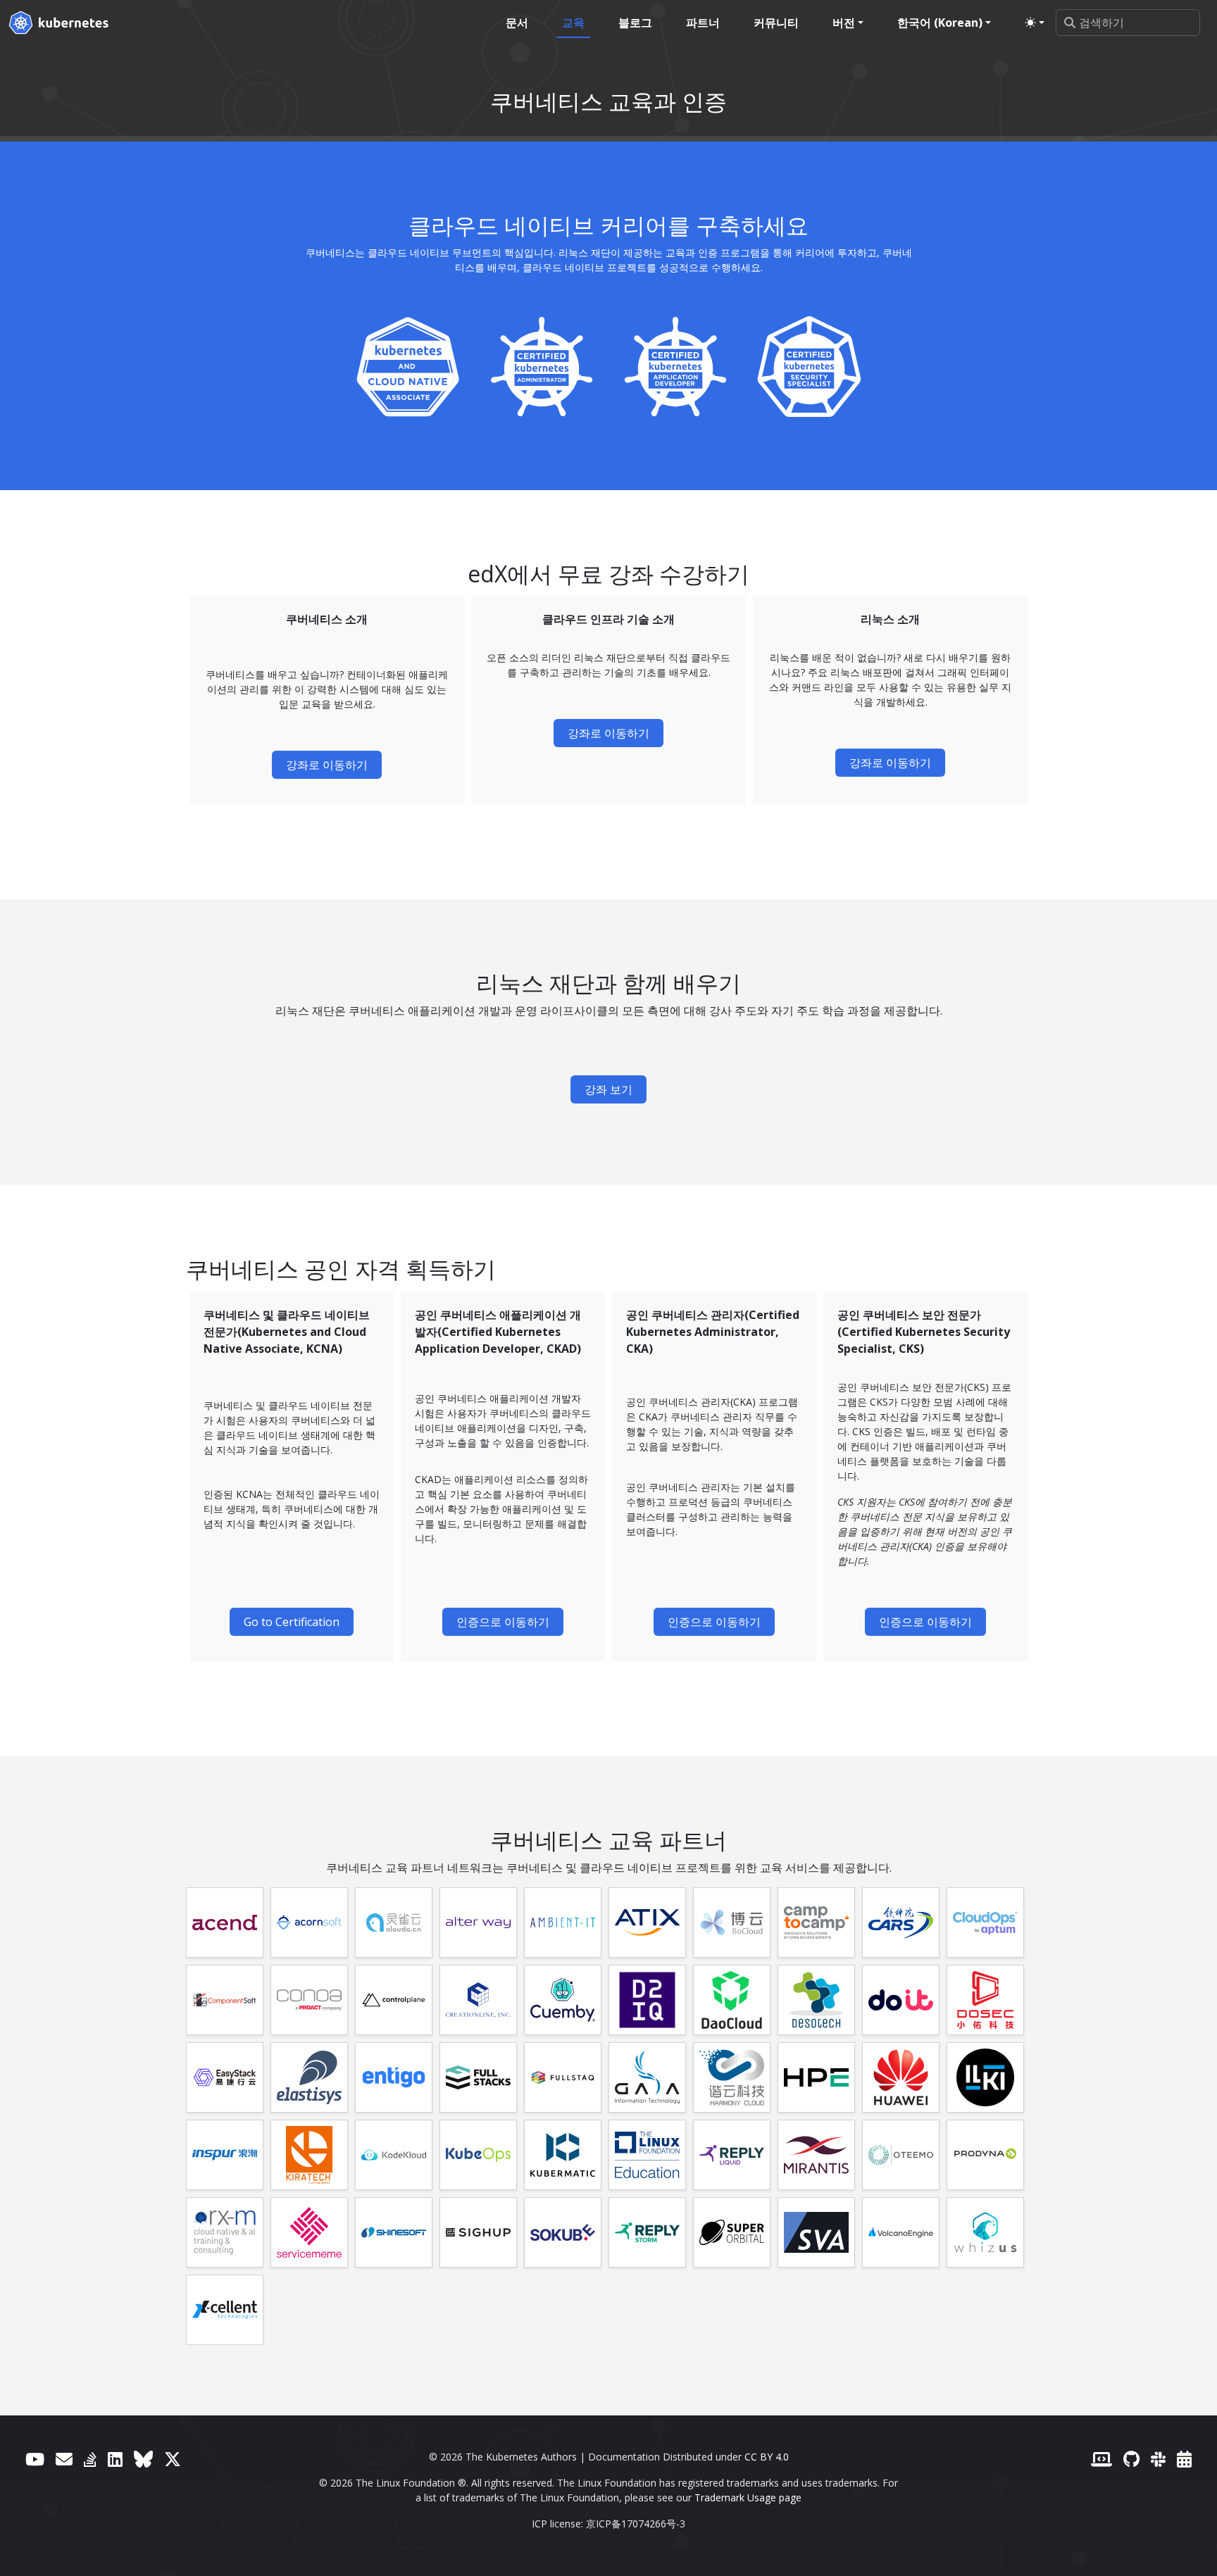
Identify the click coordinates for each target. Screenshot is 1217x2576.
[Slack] (1158, 2459)
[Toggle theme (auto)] (1035, 23)
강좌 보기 (608, 1089)
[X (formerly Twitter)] (173, 2459)
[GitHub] (1131, 2459)
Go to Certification (292, 1622)
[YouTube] (35, 2459)
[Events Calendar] (1184, 2459)
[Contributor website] (1101, 2459)
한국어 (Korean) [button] (940, 23)
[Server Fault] (90, 2459)
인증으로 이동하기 (503, 1622)
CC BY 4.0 (767, 2457)
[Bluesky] (143, 2459)
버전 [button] (844, 23)
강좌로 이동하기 (327, 765)
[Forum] (64, 2459)
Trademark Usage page (748, 2497)
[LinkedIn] (115, 2459)
